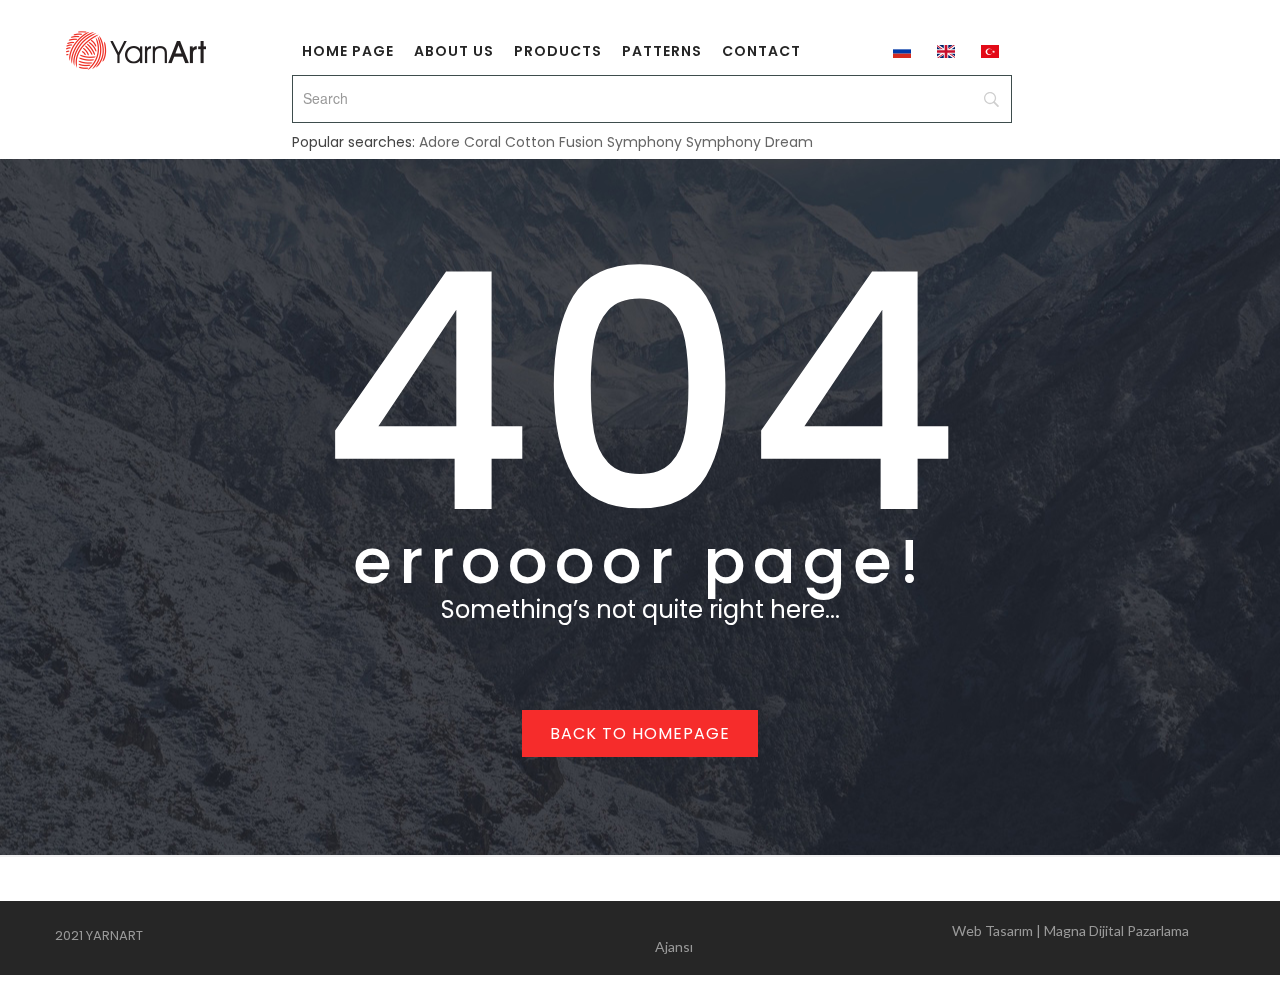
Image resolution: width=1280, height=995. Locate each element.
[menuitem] (348, 50)
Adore (439, 142)
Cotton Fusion (554, 142)
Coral (482, 142)
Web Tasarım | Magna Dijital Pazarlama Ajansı (922, 938)
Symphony (644, 142)
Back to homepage (640, 733)
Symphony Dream (749, 142)
